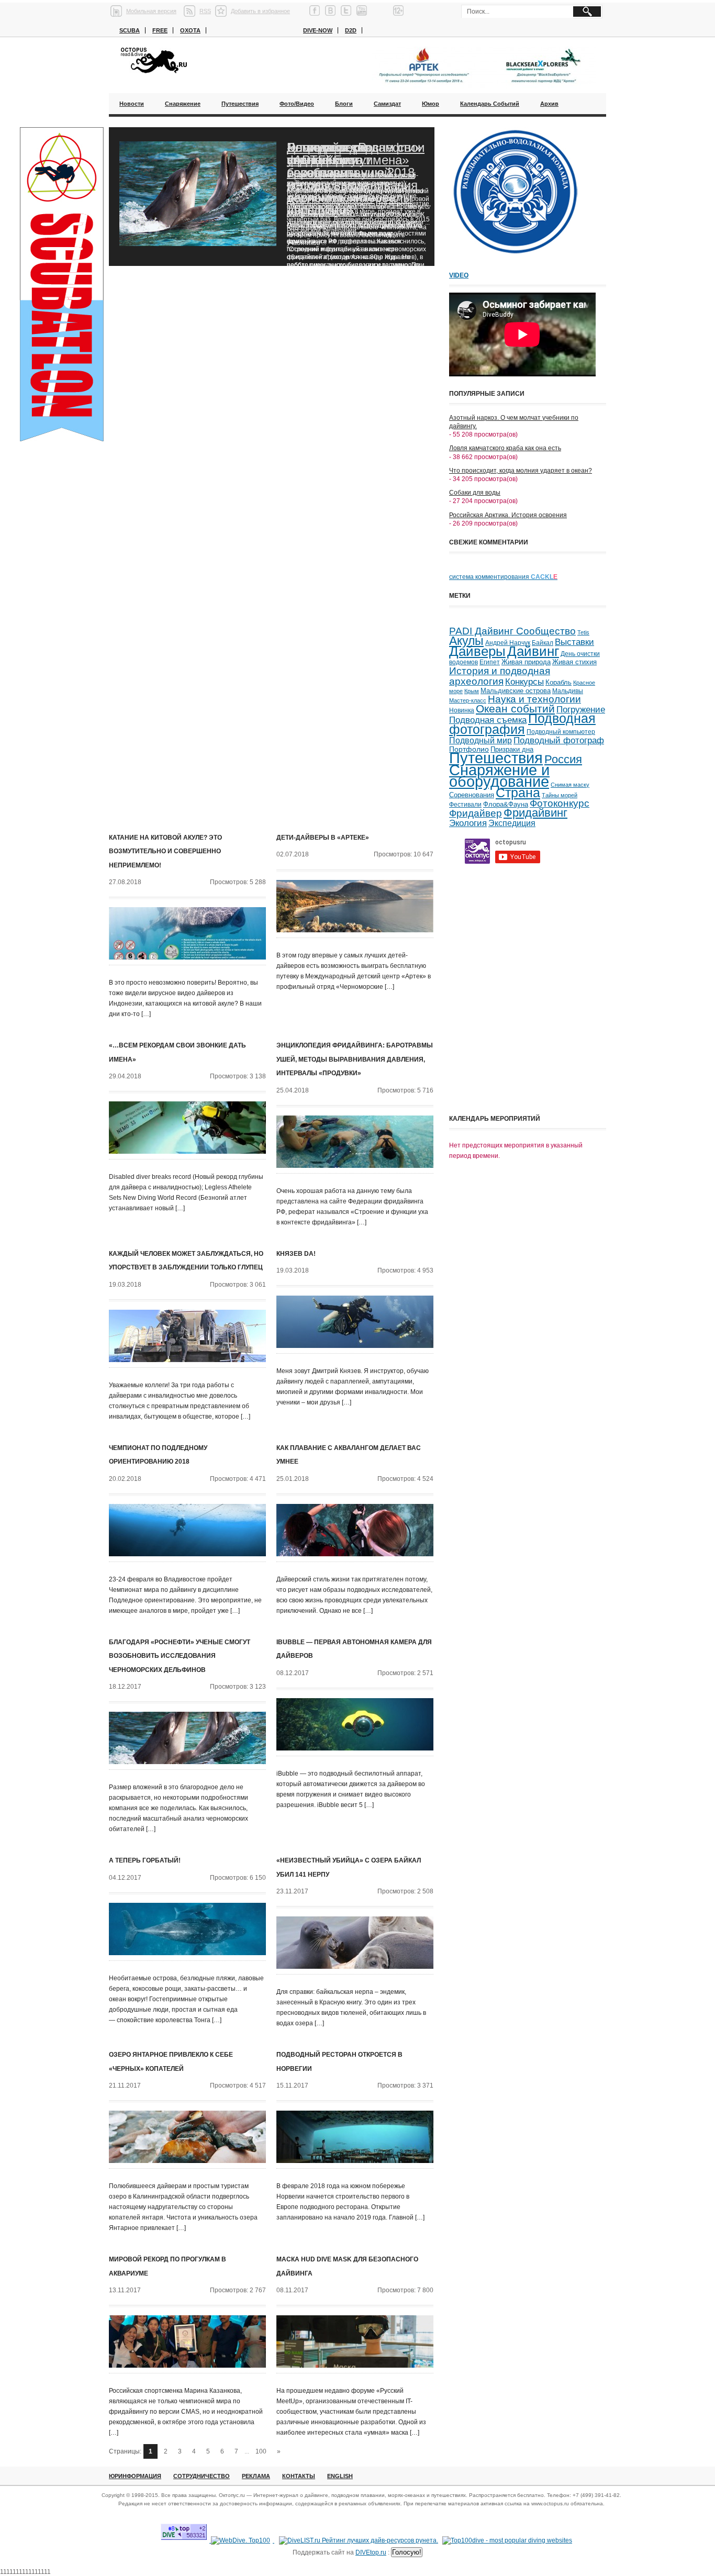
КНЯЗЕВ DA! (296, 1254)
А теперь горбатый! (145, 1860)
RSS (205, 11)
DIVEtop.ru (371, 2552)
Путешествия (240, 104)
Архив (549, 104)
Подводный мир (481, 740)
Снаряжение (183, 104)
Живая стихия (574, 662)
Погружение (581, 710)
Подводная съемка (488, 720)
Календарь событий (490, 104)
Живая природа (526, 662)
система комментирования (503, 577)
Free (160, 30)
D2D (351, 30)
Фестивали (465, 805)
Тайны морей (560, 795)
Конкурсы (524, 682)
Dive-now (318, 30)
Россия (563, 759)
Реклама (256, 2476)
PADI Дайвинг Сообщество (512, 631)
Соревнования (472, 795)
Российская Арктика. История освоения (508, 515)
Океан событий (515, 709)
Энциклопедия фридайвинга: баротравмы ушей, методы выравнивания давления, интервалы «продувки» (355, 1059)
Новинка (462, 710)
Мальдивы (568, 691)
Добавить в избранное (260, 11)
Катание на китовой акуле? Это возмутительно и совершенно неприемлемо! (165, 851)
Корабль (558, 683)
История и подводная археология (500, 676)
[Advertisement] (528, 1036)
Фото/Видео (297, 104)
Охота (190, 30)
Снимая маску (570, 785)
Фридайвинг (535, 813)
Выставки (574, 642)
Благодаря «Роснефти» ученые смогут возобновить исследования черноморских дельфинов (354, 179)
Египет (490, 662)
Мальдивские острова (516, 691)
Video (459, 275)
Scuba (130, 30)
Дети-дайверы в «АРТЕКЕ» (323, 838)
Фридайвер (476, 813)
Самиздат (387, 104)
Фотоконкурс (560, 803)
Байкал (543, 643)
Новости (132, 104)
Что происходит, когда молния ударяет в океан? (521, 471)
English (340, 2476)
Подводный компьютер (561, 732)
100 (261, 2451)
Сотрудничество (202, 2476)
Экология (468, 823)
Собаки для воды (475, 493)
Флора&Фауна (506, 804)
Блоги (344, 104)
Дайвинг (533, 651)
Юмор (431, 104)
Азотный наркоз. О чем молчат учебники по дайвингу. (514, 422)
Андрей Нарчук (508, 643)
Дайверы (477, 651)
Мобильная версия (151, 11)
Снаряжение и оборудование (499, 776)
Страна (518, 793)
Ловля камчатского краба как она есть (505, 448)
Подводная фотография (522, 724)
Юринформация (135, 2476)
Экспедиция (512, 823)
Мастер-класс (468, 700)
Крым (472, 691)
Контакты (299, 2476)
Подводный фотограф (559, 740)
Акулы (466, 641)
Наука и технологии (534, 699)
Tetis (583, 632)
